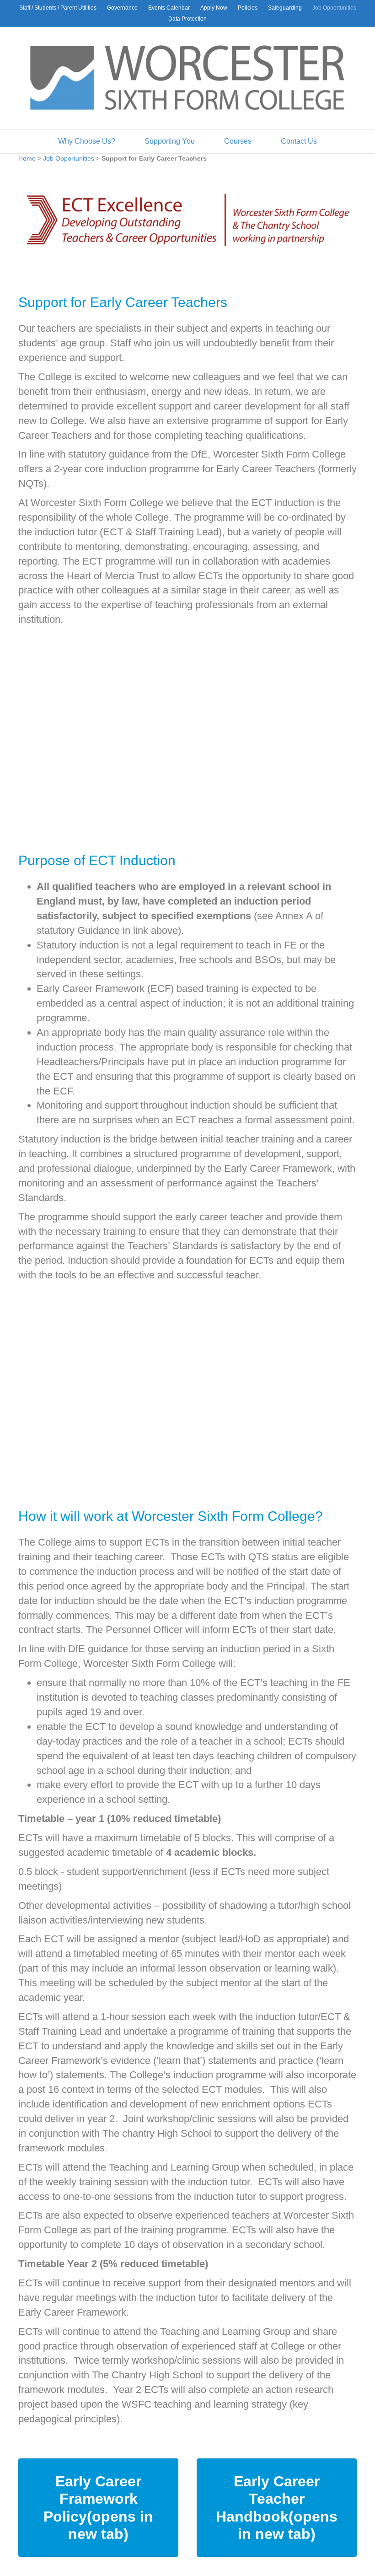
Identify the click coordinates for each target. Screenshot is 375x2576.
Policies (248, 8)
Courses (238, 141)
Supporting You (170, 141)
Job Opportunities (334, 8)
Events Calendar (169, 8)
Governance (122, 8)
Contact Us (299, 141)
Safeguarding (285, 8)
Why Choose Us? (87, 141)
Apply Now (214, 8)
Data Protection (187, 19)
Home (27, 158)
